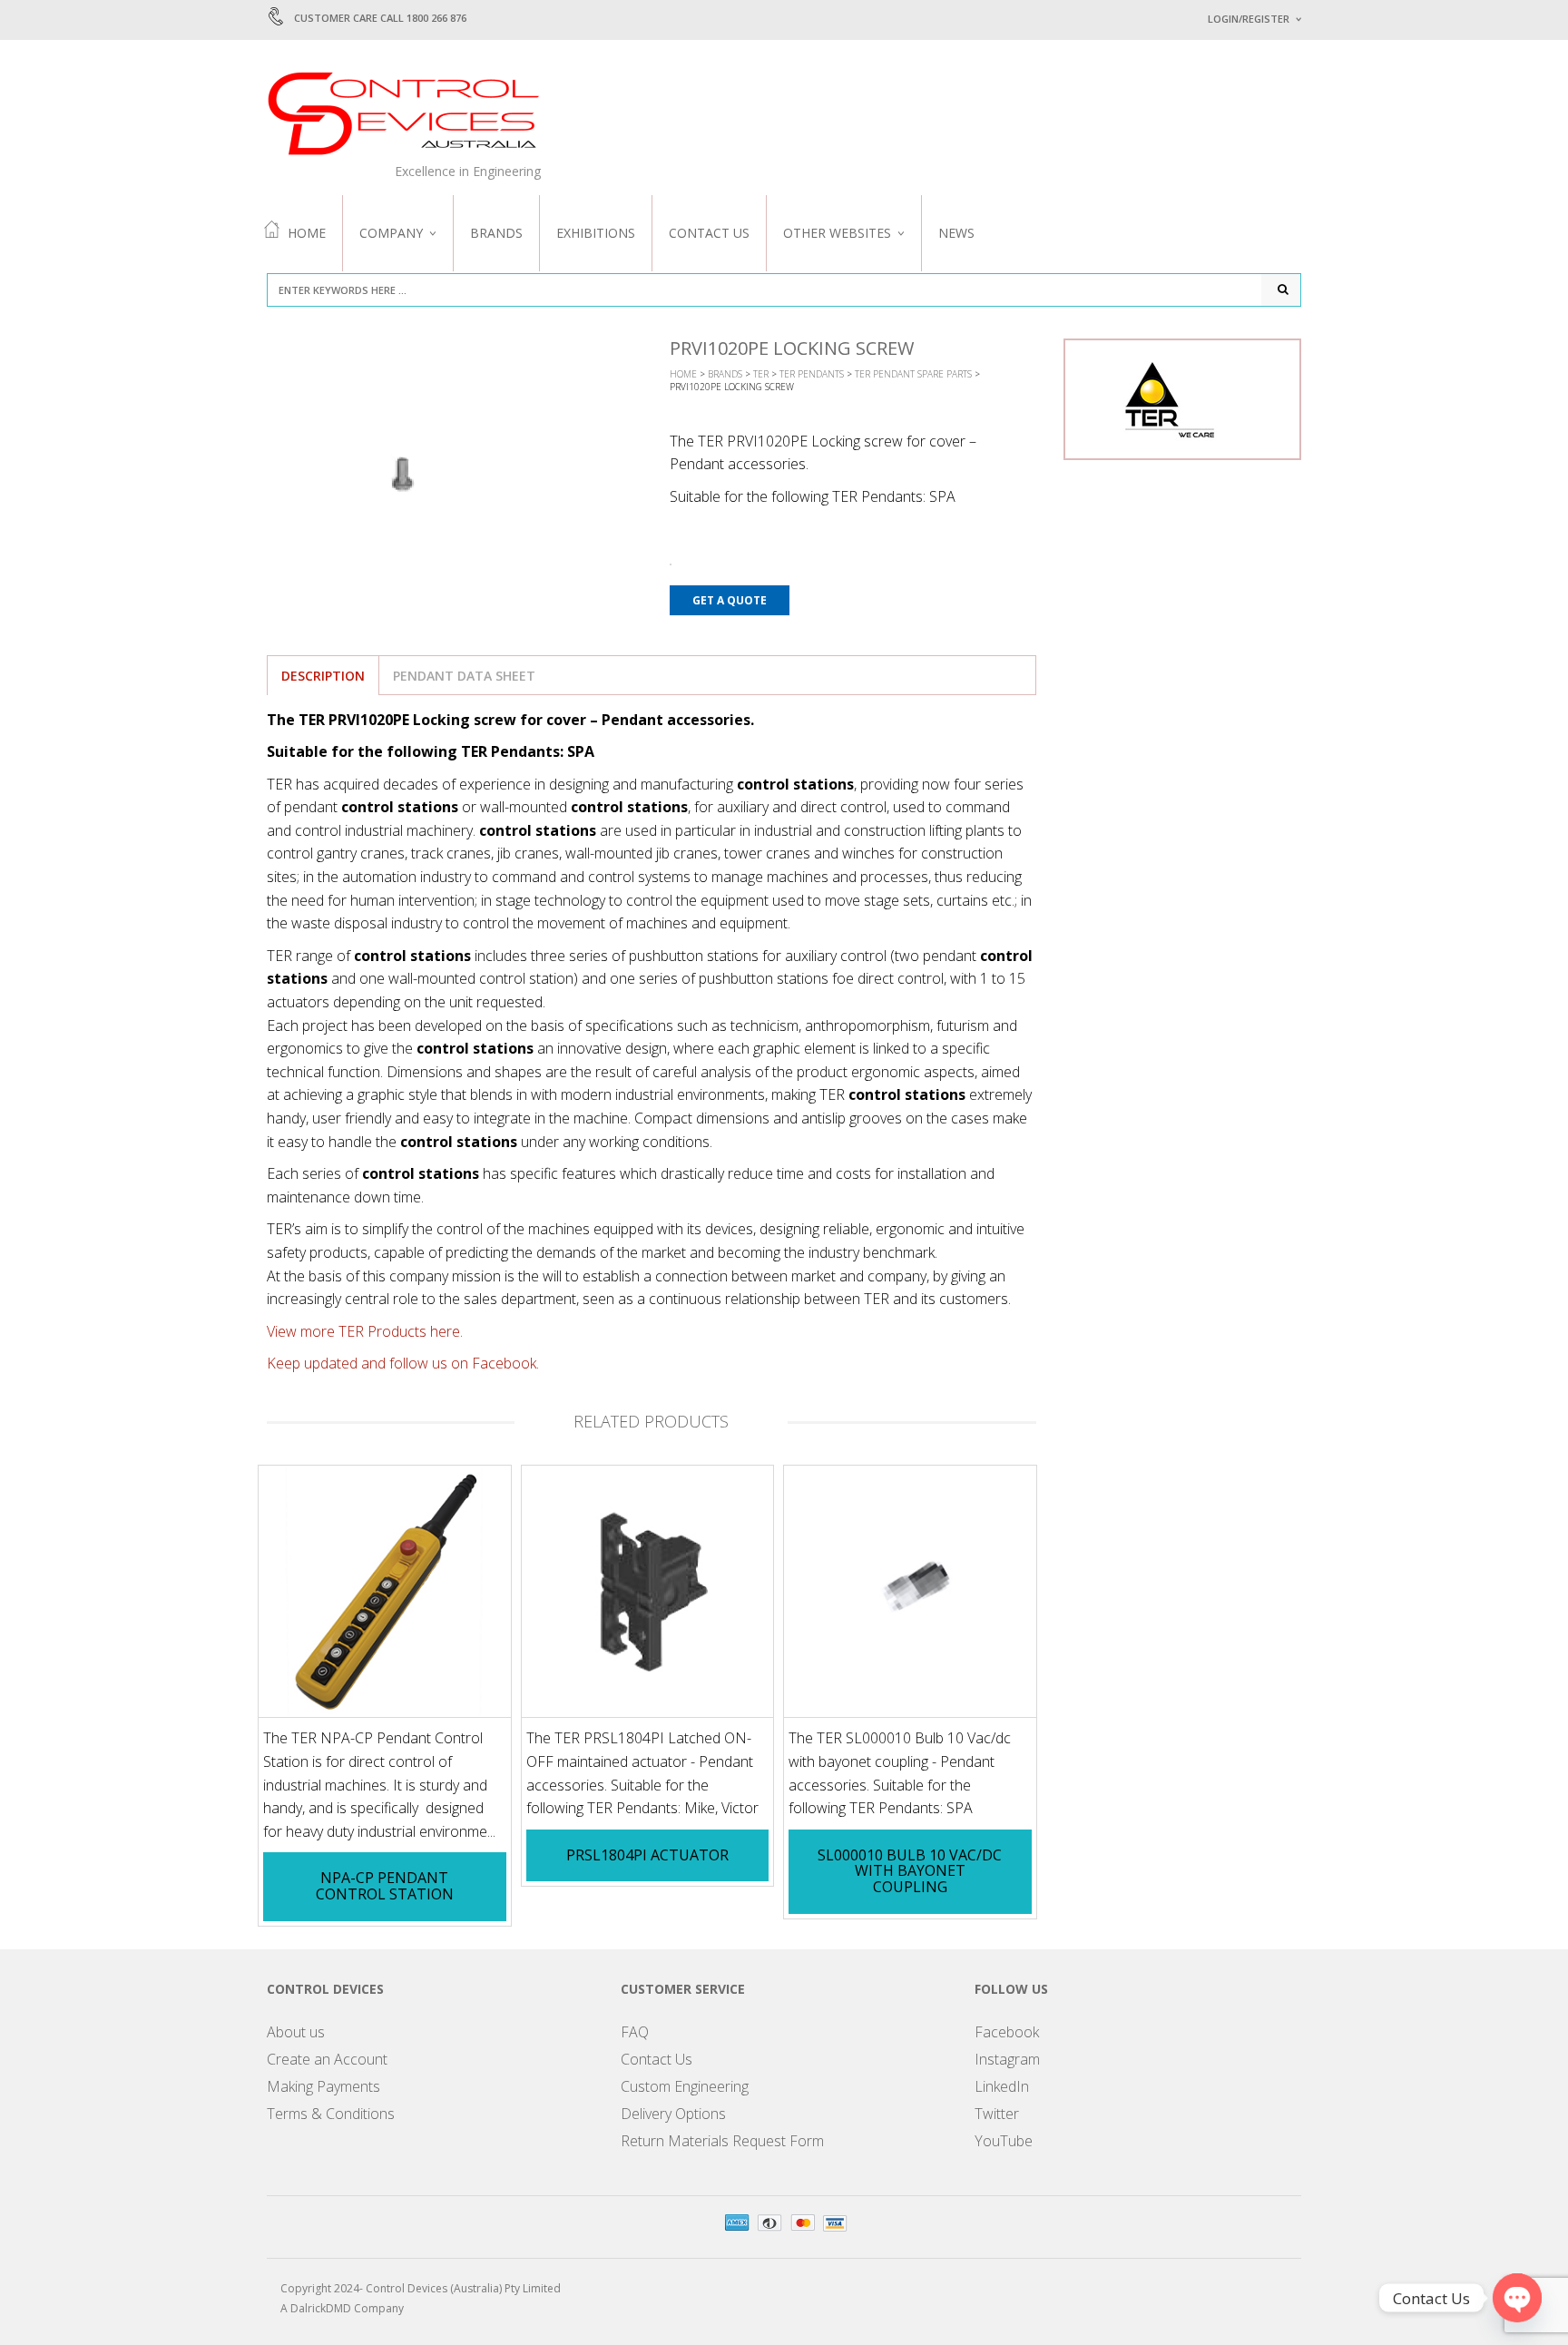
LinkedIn (1002, 2086)
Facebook (1007, 2032)
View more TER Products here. (365, 1331)
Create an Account (327, 2059)
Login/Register (1249, 19)
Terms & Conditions (331, 2114)
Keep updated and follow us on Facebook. (403, 1363)
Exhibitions (596, 233)
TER (761, 374)
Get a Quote (730, 600)
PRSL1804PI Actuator (647, 1855)
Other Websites (837, 233)
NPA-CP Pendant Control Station (385, 1886)
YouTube (1004, 2141)
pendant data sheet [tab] (464, 676)
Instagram (1007, 2059)
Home (307, 233)
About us (296, 2032)
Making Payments (323, 2086)
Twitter (997, 2114)
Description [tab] (323, 676)
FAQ (635, 2032)
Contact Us (709, 233)
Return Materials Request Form (722, 2141)
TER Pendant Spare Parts (913, 374)
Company (391, 233)
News (956, 233)
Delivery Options (673, 2114)
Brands (496, 233)
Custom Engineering (685, 2086)
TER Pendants (812, 374)
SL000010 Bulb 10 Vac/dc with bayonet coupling (910, 1871)
